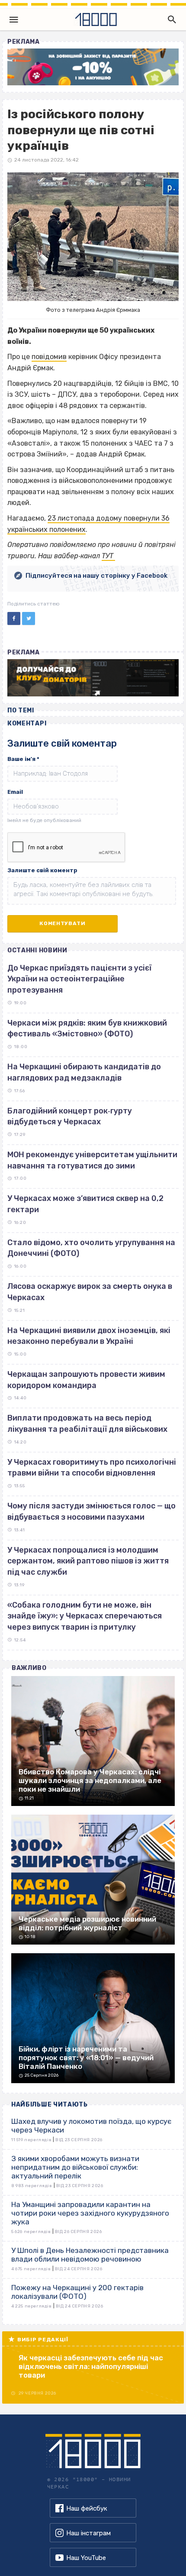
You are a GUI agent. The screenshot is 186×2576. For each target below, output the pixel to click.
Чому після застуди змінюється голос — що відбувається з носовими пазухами (91, 1511)
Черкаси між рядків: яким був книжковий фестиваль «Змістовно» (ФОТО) (87, 1029)
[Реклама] (93, 67)
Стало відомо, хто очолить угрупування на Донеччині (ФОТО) (91, 1248)
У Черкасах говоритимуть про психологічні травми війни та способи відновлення (92, 1468)
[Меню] (14, 19)
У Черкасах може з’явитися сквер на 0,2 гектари (85, 1204)
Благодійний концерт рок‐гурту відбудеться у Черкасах (70, 1116)
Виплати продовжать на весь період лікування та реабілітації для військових (87, 1424)
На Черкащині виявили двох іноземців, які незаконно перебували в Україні (89, 1336)
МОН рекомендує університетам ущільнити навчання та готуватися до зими (92, 1160)
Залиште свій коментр (42, 870)
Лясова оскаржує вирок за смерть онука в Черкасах (90, 1292)
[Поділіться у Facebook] (14, 618)
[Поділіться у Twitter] (29, 618)
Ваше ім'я (23, 759)
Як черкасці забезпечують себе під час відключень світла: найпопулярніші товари (91, 2366)
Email (15, 792)
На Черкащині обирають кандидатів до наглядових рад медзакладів (84, 1072)
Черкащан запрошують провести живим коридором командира (86, 1380)
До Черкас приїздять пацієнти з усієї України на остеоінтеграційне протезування (79, 979)
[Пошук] (170, 19)
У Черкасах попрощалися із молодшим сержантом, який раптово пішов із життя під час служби (88, 1561)
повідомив (49, 357)
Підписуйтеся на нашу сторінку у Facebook (96, 576)
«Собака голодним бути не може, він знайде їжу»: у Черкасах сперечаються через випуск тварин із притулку (85, 1616)
